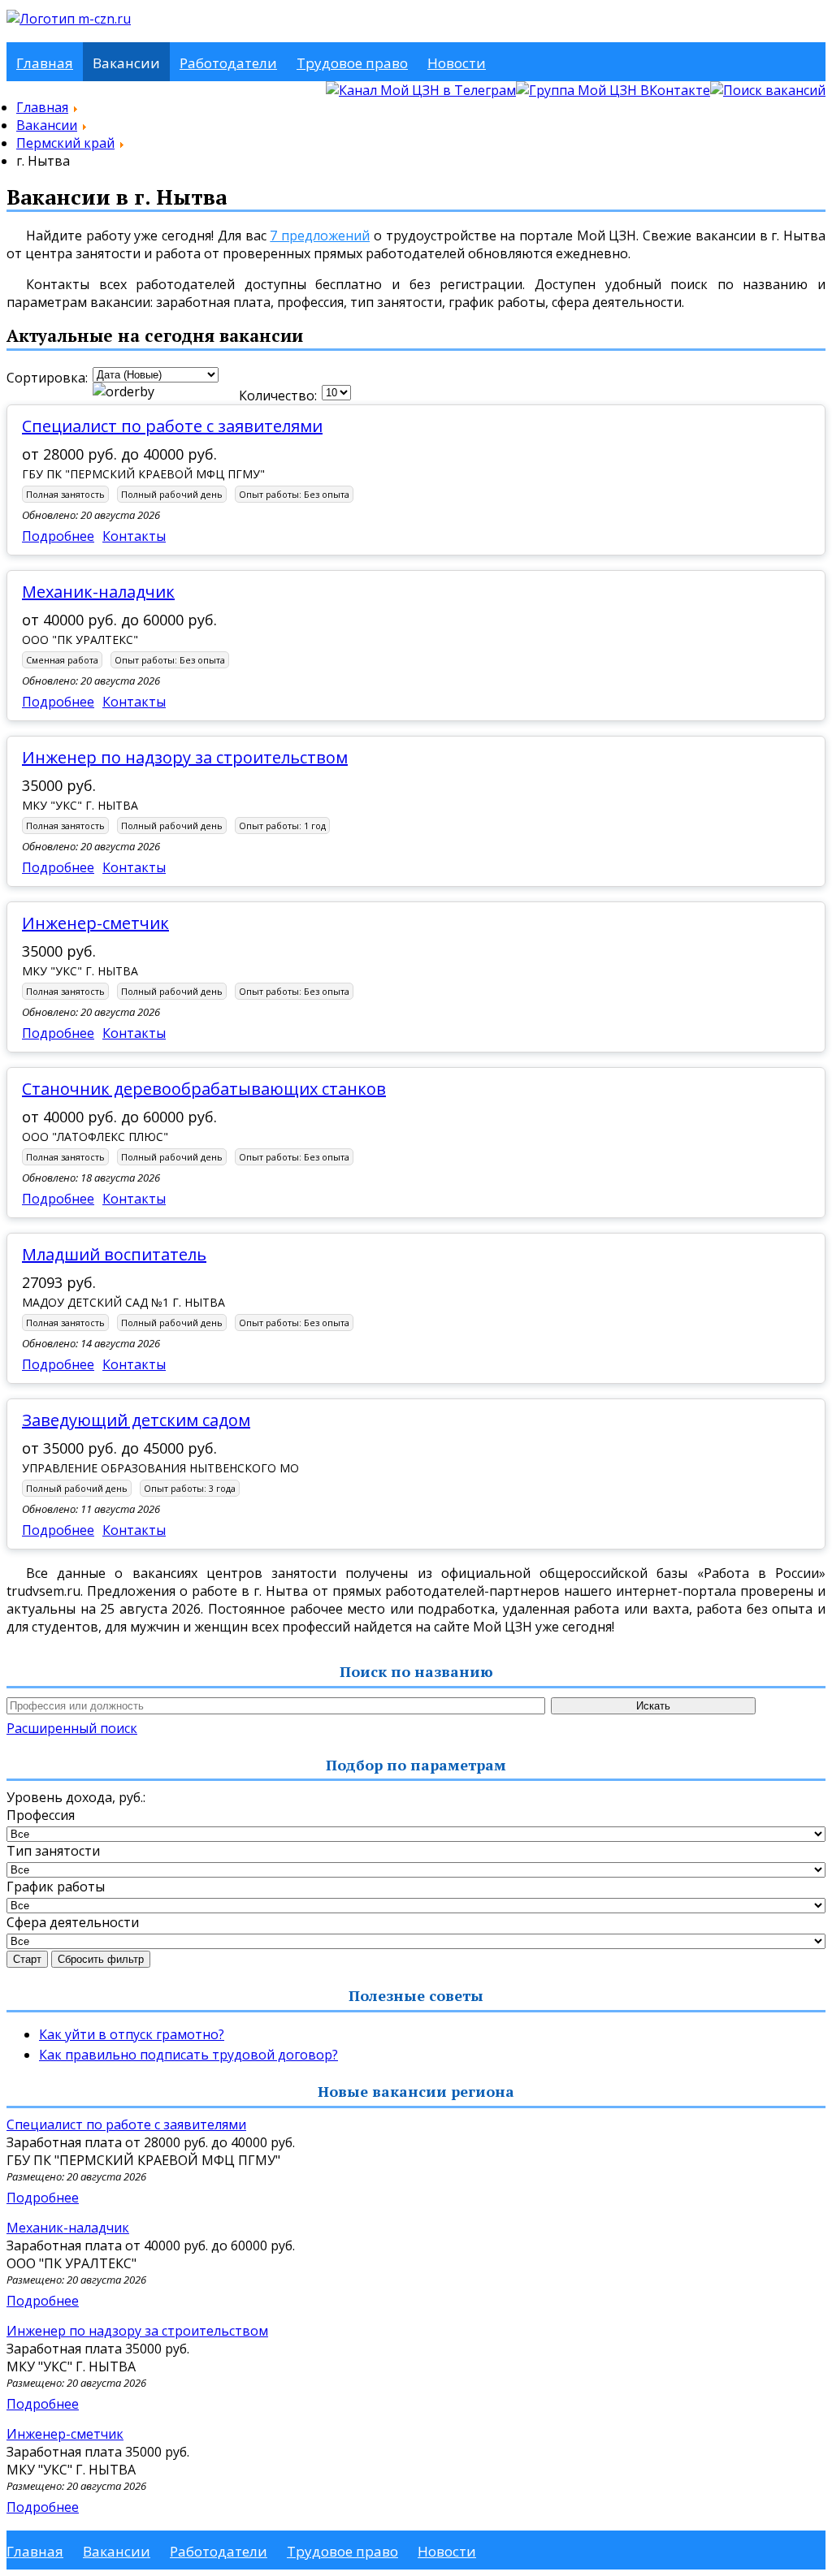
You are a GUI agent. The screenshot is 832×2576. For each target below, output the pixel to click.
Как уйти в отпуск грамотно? (132, 2034)
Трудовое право (352, 63)
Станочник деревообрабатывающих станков (204, 1089)
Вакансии (126, 63)
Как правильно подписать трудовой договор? (188, 2055)
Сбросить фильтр (101, 1959)
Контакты (134, 536)
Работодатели (228, 63)
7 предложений (320, 236)
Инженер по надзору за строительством (185, 757)
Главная (45, 63)
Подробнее (58, 536)
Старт (27, 1959)
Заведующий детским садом (136, 1420)
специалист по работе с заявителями (172, 426)
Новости (457, 63)
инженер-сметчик (95, 923)
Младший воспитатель (114, 1254)
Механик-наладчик (98, 592)
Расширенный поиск (72, 1728)
